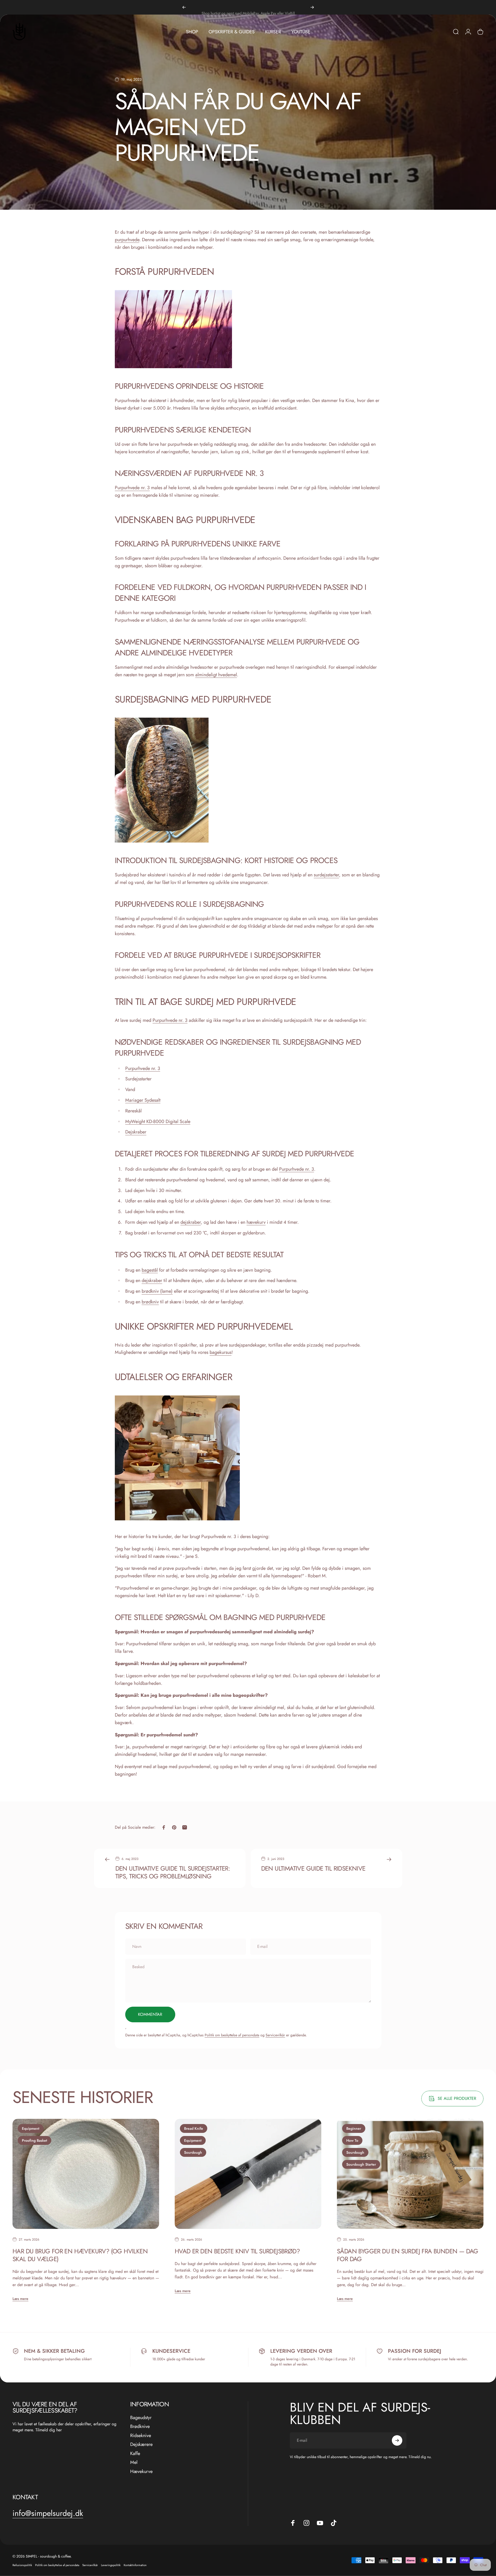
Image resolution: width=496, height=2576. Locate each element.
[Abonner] (397, 2440)
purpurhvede (127, 240)
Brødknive (140, 2427)
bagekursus (221, 1352)
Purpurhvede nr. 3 (132, 488)
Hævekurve (141, 2472)
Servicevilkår (275, 2035)
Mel (134, 2462)
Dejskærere (141, 2444)
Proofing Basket (34, 2140)
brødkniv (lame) (157, 1291)
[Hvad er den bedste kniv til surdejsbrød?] (248, 2174)
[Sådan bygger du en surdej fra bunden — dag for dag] (410, 2174)
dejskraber (191, 1222)
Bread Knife (194, 2128)
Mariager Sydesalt (143, 1100)
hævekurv (256, 1222)
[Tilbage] (184, 7)
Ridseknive (141, 2436)
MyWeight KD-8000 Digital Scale (158, 1121)
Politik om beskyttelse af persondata (232, 2035)
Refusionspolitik (22, 2565)
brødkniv (150, 1302)
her (59, 2430)
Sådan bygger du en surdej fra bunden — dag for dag (408, 2255)
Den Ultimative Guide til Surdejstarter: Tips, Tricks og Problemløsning (173, 1872)
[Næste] (312, 7)
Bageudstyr (141, 2418)
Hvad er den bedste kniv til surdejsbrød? (237, 2251)
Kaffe (135, 2454)
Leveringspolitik (111, 2565)
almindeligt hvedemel (216, 675)
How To (352, 2140)
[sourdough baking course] (248, 1458)
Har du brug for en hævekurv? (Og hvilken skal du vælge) (80, 2255)
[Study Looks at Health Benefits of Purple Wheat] (248, 329)
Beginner (354, 2128)
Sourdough (193, 2152)
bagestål (150, 1270)
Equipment (31, 2128)
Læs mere (20, 2298)
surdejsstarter (326, 875)
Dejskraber (136, 1132)
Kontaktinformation (135, 2565)
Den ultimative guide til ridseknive (313, 1868)
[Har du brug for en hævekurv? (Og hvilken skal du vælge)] (86, 2174)
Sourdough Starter (361, 2164)
